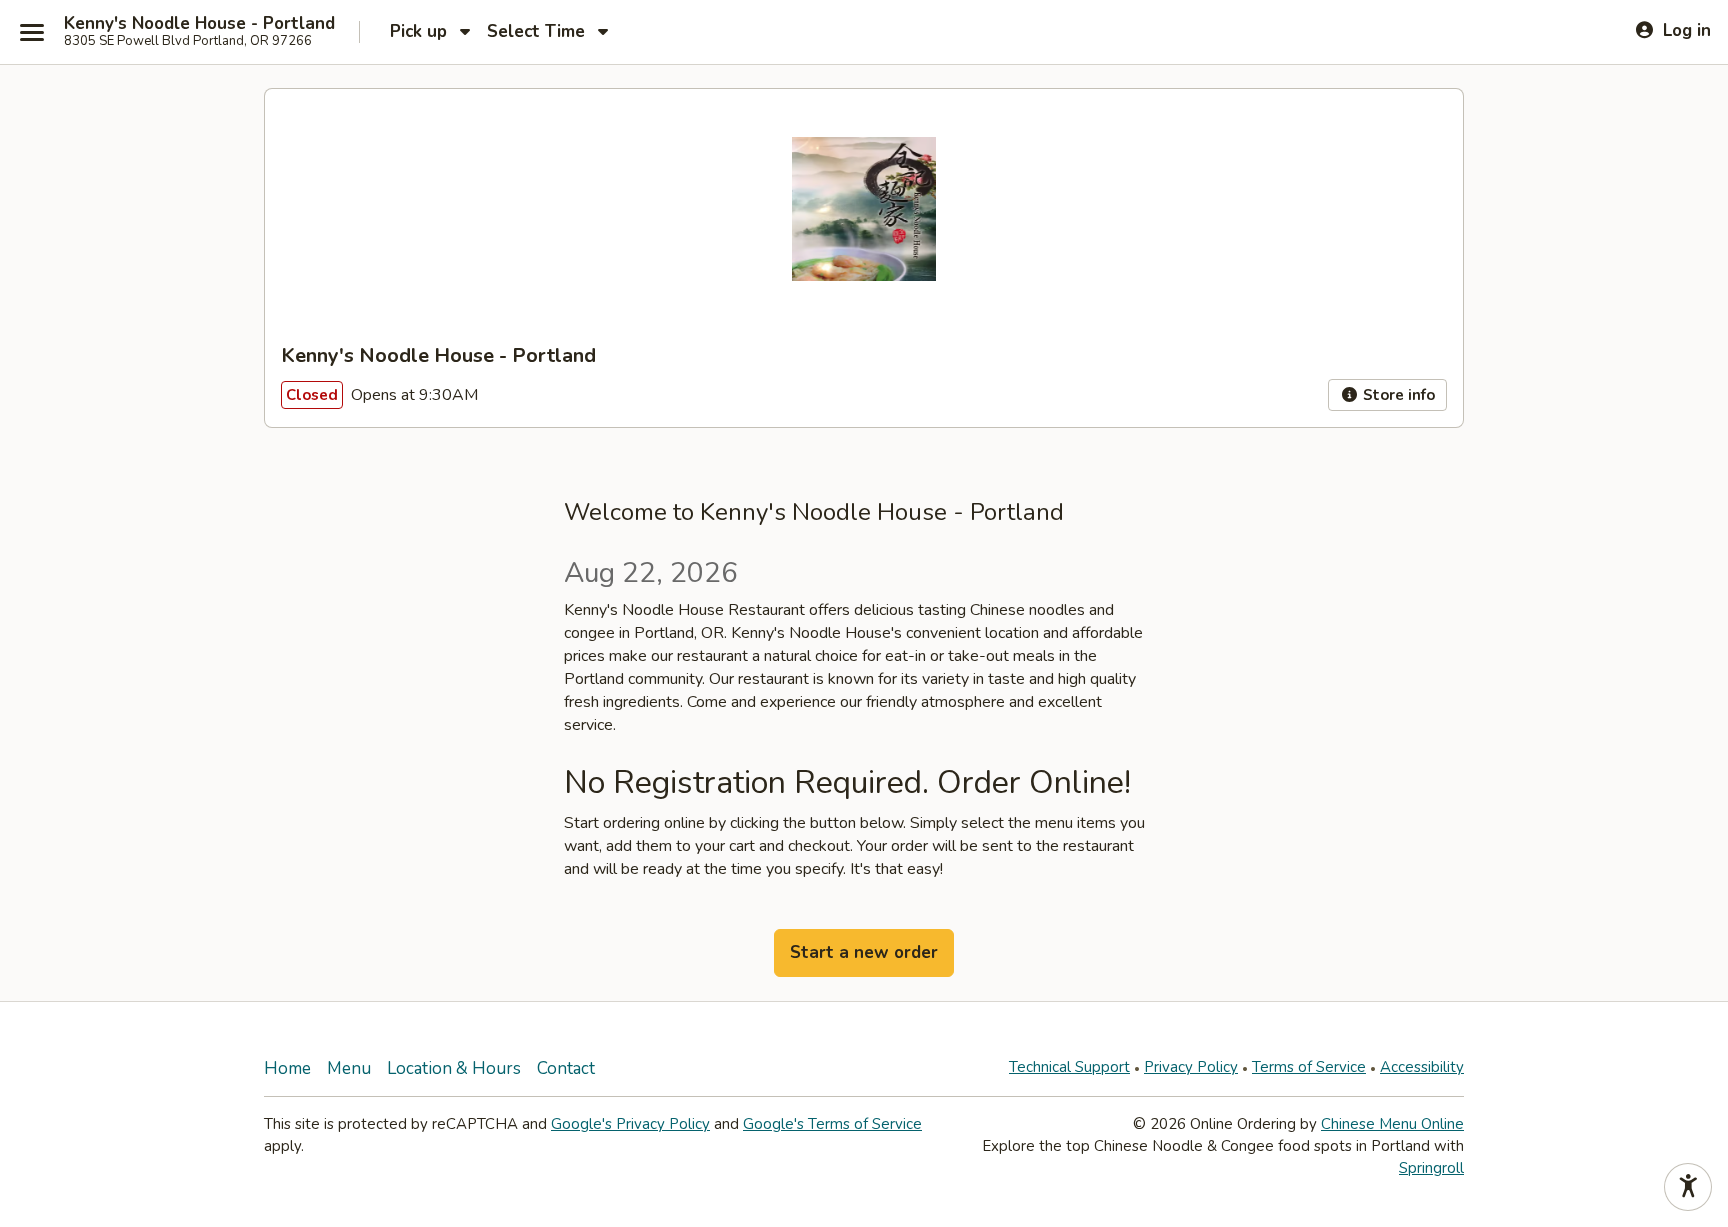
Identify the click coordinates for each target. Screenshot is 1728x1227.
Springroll (1431, 1168)
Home (287, 1068)
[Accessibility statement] (1688, 1187)
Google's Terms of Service (832, 1124)
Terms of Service (1309, 1067)
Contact (566, 1068)
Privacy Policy (1191, 1067)
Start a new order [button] (864, 952)
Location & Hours (454, 1068)
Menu (349, 1068)
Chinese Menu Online (1392, 1124)
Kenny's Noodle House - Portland (199, 24)
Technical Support (1069, 1067)
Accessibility (1422, 1067)
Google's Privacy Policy (630, 1124)
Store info (1397, 395)
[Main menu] (32, 32)
